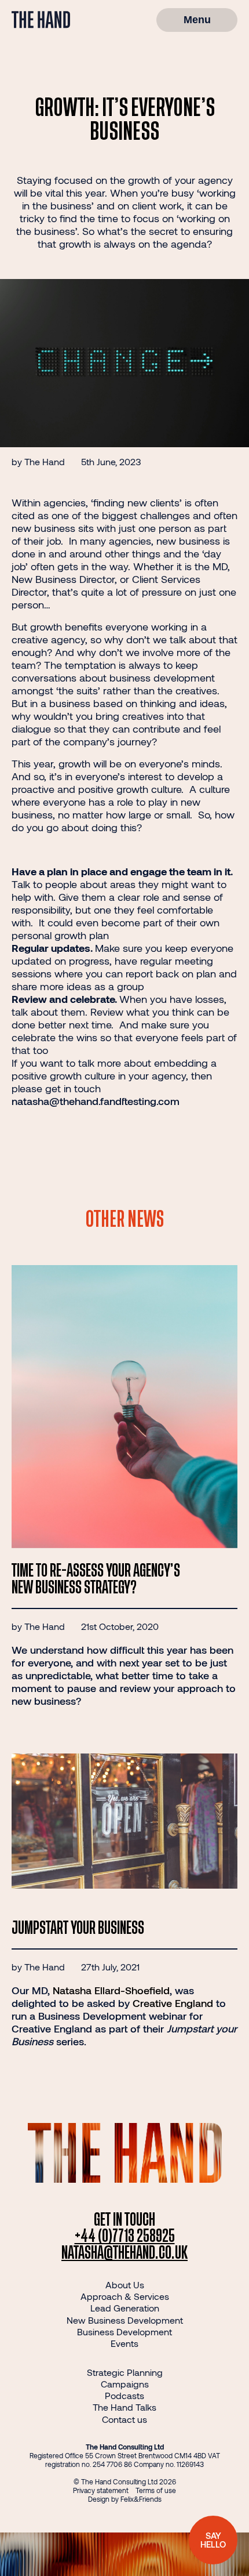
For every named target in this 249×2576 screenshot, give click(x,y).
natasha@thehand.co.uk (124, 2253)
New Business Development (125, 2320)
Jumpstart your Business (78, 1928)
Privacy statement (101, 2490)
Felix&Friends (141, 2499)
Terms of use (156, 2490)
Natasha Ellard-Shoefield (111, 1990)
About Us (125, 2285)
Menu (197, 20)
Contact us (124, 2419)
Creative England (173, 2003)
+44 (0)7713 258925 (125, 2236)
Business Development (124, 2332)
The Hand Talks (124, 2407)
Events (124, 2343)
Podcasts (124, 2395)
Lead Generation (125, 2308)
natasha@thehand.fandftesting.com (96, 1101)
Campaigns (125, 2384)
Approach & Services (125, 2296)
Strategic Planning (125, 2372)
